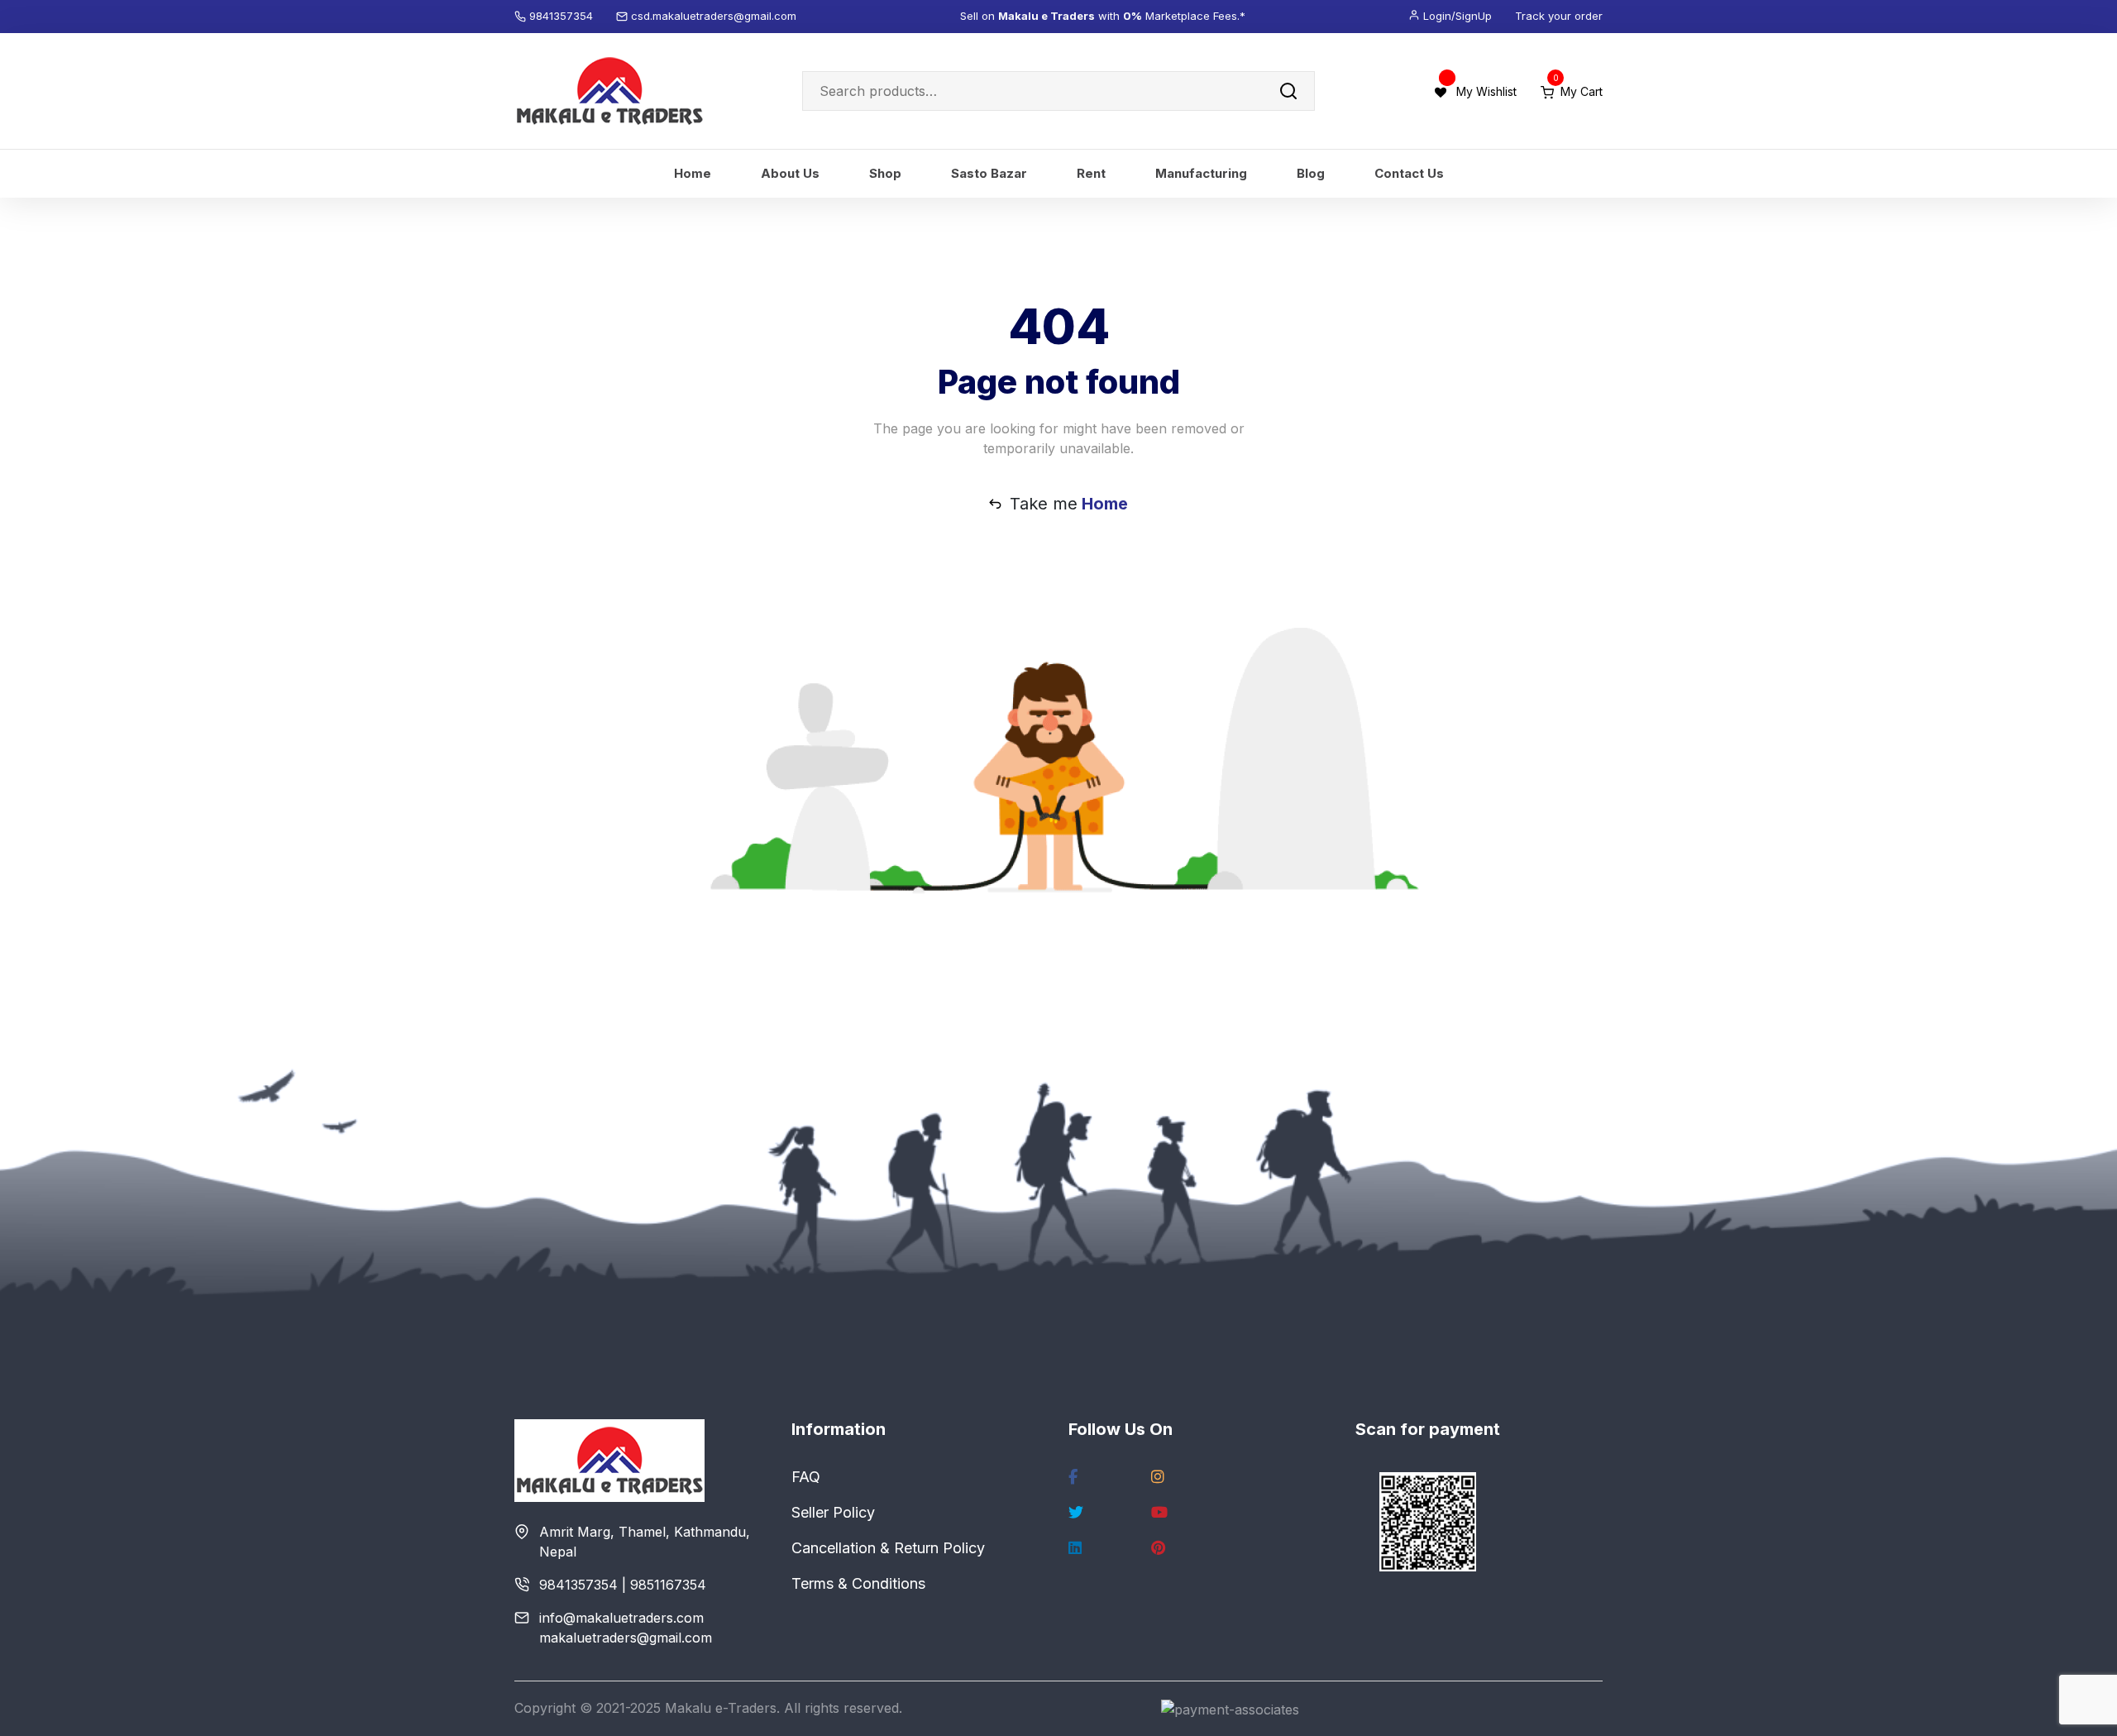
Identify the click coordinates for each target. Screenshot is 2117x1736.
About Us (790, 173)
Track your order (1559, 16)
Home (693, 173)
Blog (1311, 173)
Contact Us (1409, 173)
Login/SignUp (1458, 16)
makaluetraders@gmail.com (626, 1638)
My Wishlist (1486, 91)
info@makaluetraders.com (621, 1618)
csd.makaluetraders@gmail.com (714, 16)
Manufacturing (1201, 173)
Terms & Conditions (858, 1583)
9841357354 (563, 16)
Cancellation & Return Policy (888, 1548)
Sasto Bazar (989, 173)
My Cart (1578, 91)
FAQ (806, 1477)
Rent (1091, 173)
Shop (885, 173)
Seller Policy (833, 1512)
